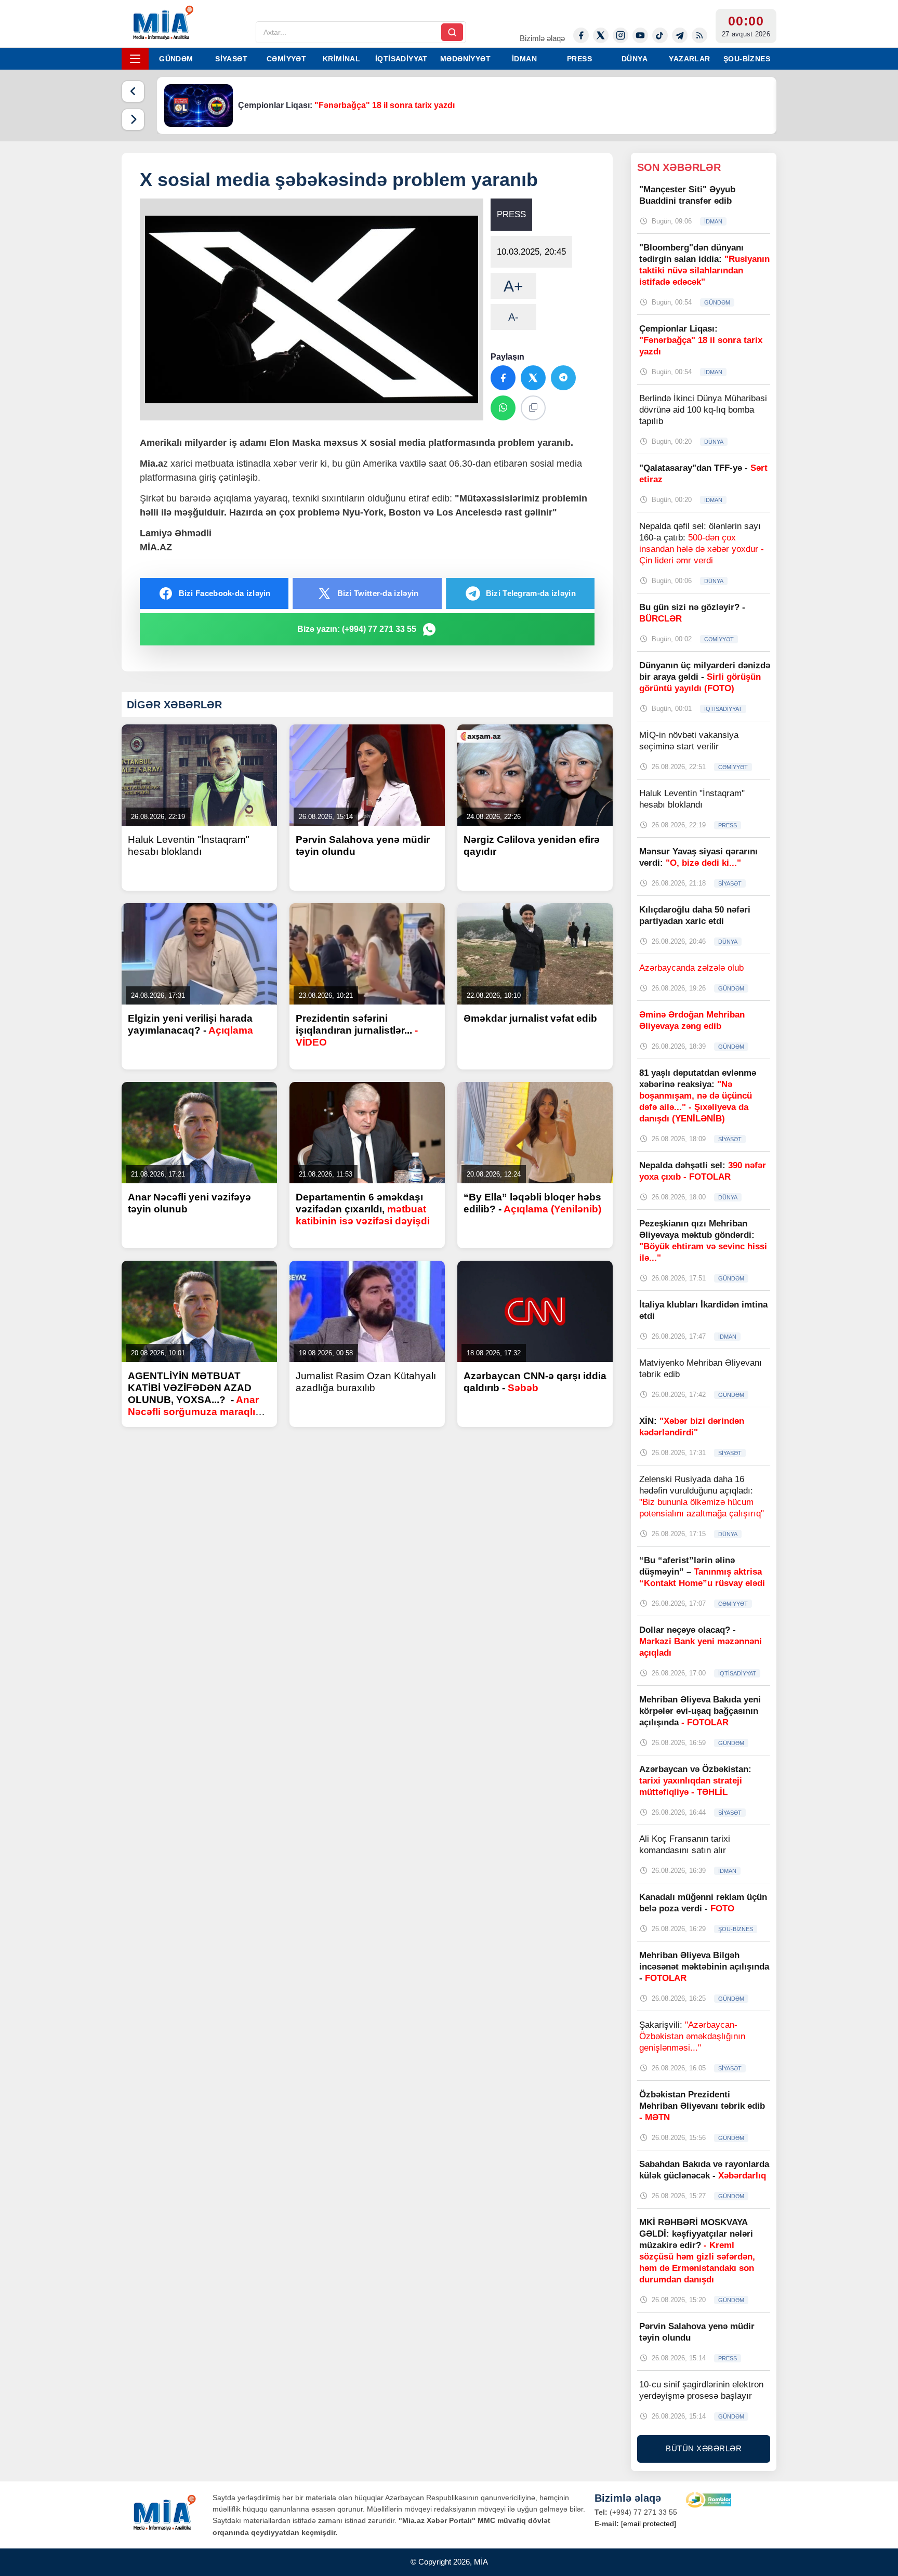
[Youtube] (640, 35)
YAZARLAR (689, 59)
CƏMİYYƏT (286, 59)
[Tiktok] (660, 35)
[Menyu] (135, 59)
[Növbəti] (133, 120)
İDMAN (524, 59)
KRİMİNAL (341, 59)
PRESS (579, 59)
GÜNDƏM (176, 59)
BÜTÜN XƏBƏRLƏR (704, 2448)
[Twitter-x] (601, 35)
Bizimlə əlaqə (542, 38)
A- (513, 317)
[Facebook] (581, 35)
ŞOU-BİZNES (747, 59)
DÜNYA (635, 59)
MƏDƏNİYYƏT (465, 59)
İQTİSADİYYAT (401, 59)
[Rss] (699, 35)
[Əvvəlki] (133, 91)
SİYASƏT (231, 59)
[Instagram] (620, 35)
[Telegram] (680, 35)
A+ (513, 286)
